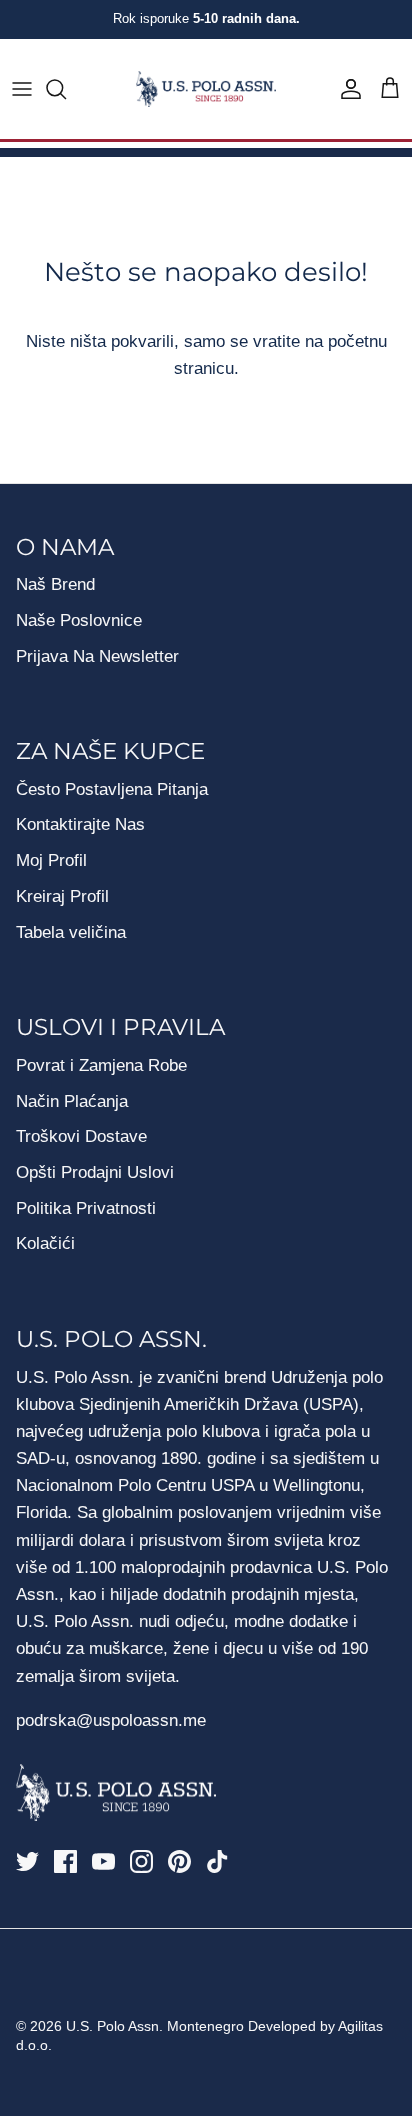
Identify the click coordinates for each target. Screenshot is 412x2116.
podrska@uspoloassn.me (111, 1720)
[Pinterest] (179, 1861)
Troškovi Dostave (81, 1136)
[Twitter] (27, 1861)
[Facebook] (65, 1861)
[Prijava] (346, 89)
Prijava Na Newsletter (97, 656)
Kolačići (45, 1243)
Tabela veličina (71, 932)
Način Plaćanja (72, 1101)
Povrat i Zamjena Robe (101, 1065)
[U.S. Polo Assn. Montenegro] (206, 89)
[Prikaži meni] (22, 89)
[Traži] (66, 89)
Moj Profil (51, 860)
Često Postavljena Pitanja (112, 789)
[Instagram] (141, 1861)
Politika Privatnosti (86, 1208)
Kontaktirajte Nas (80, 824)
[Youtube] (103, 1861)
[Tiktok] (217, 1861)
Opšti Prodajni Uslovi (95, 1172)
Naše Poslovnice (79, 620)
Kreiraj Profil (62, 896)
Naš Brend (55, 584)
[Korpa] (390, 89)
